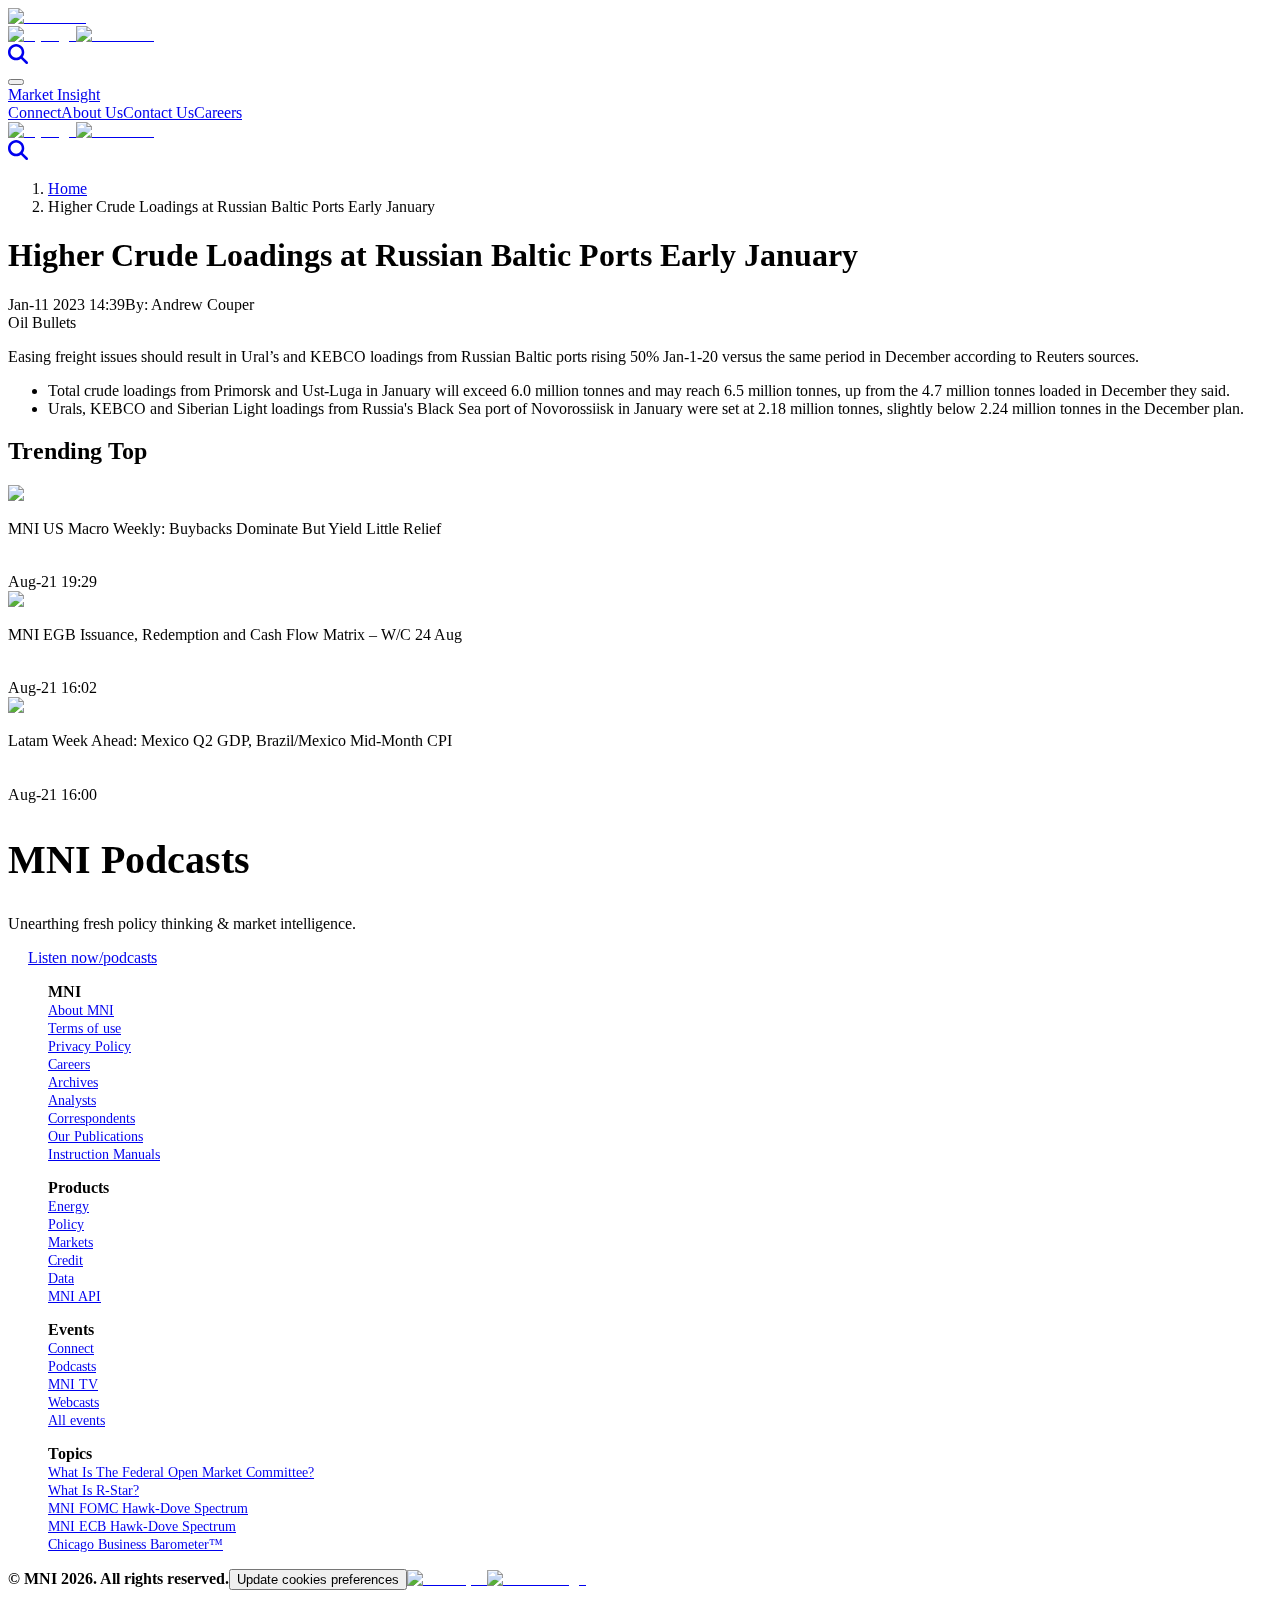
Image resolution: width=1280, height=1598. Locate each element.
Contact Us (158, 112)
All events (76, 1420)
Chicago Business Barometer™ (135, 1544)
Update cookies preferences (318, 1579)
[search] (18, 58)
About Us (92, 112)
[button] (640, 35)
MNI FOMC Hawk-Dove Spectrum (148, 1508)
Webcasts (73, 1402)
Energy (68, 1206)
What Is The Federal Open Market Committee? (181, 1472)
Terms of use (84, 1028)
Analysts (72, 1100)
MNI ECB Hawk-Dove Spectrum (142, 1526)
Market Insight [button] (54, 94)
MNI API (74, 1296)
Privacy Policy (89, 1046)
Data (61, 1278)
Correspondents (91, 1118)
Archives (73, 1082)
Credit (65, 1260)
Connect (34, 112)
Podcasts (72, 1366)
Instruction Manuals (104, 1154)
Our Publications (95, 1136)
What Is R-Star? (93, 1490)
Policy (66, 1224)
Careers (218, 112)
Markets (70, 1242)
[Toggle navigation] (16, 82)
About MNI (81, 1010)
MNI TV (73, 1384)
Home (67, 188)
